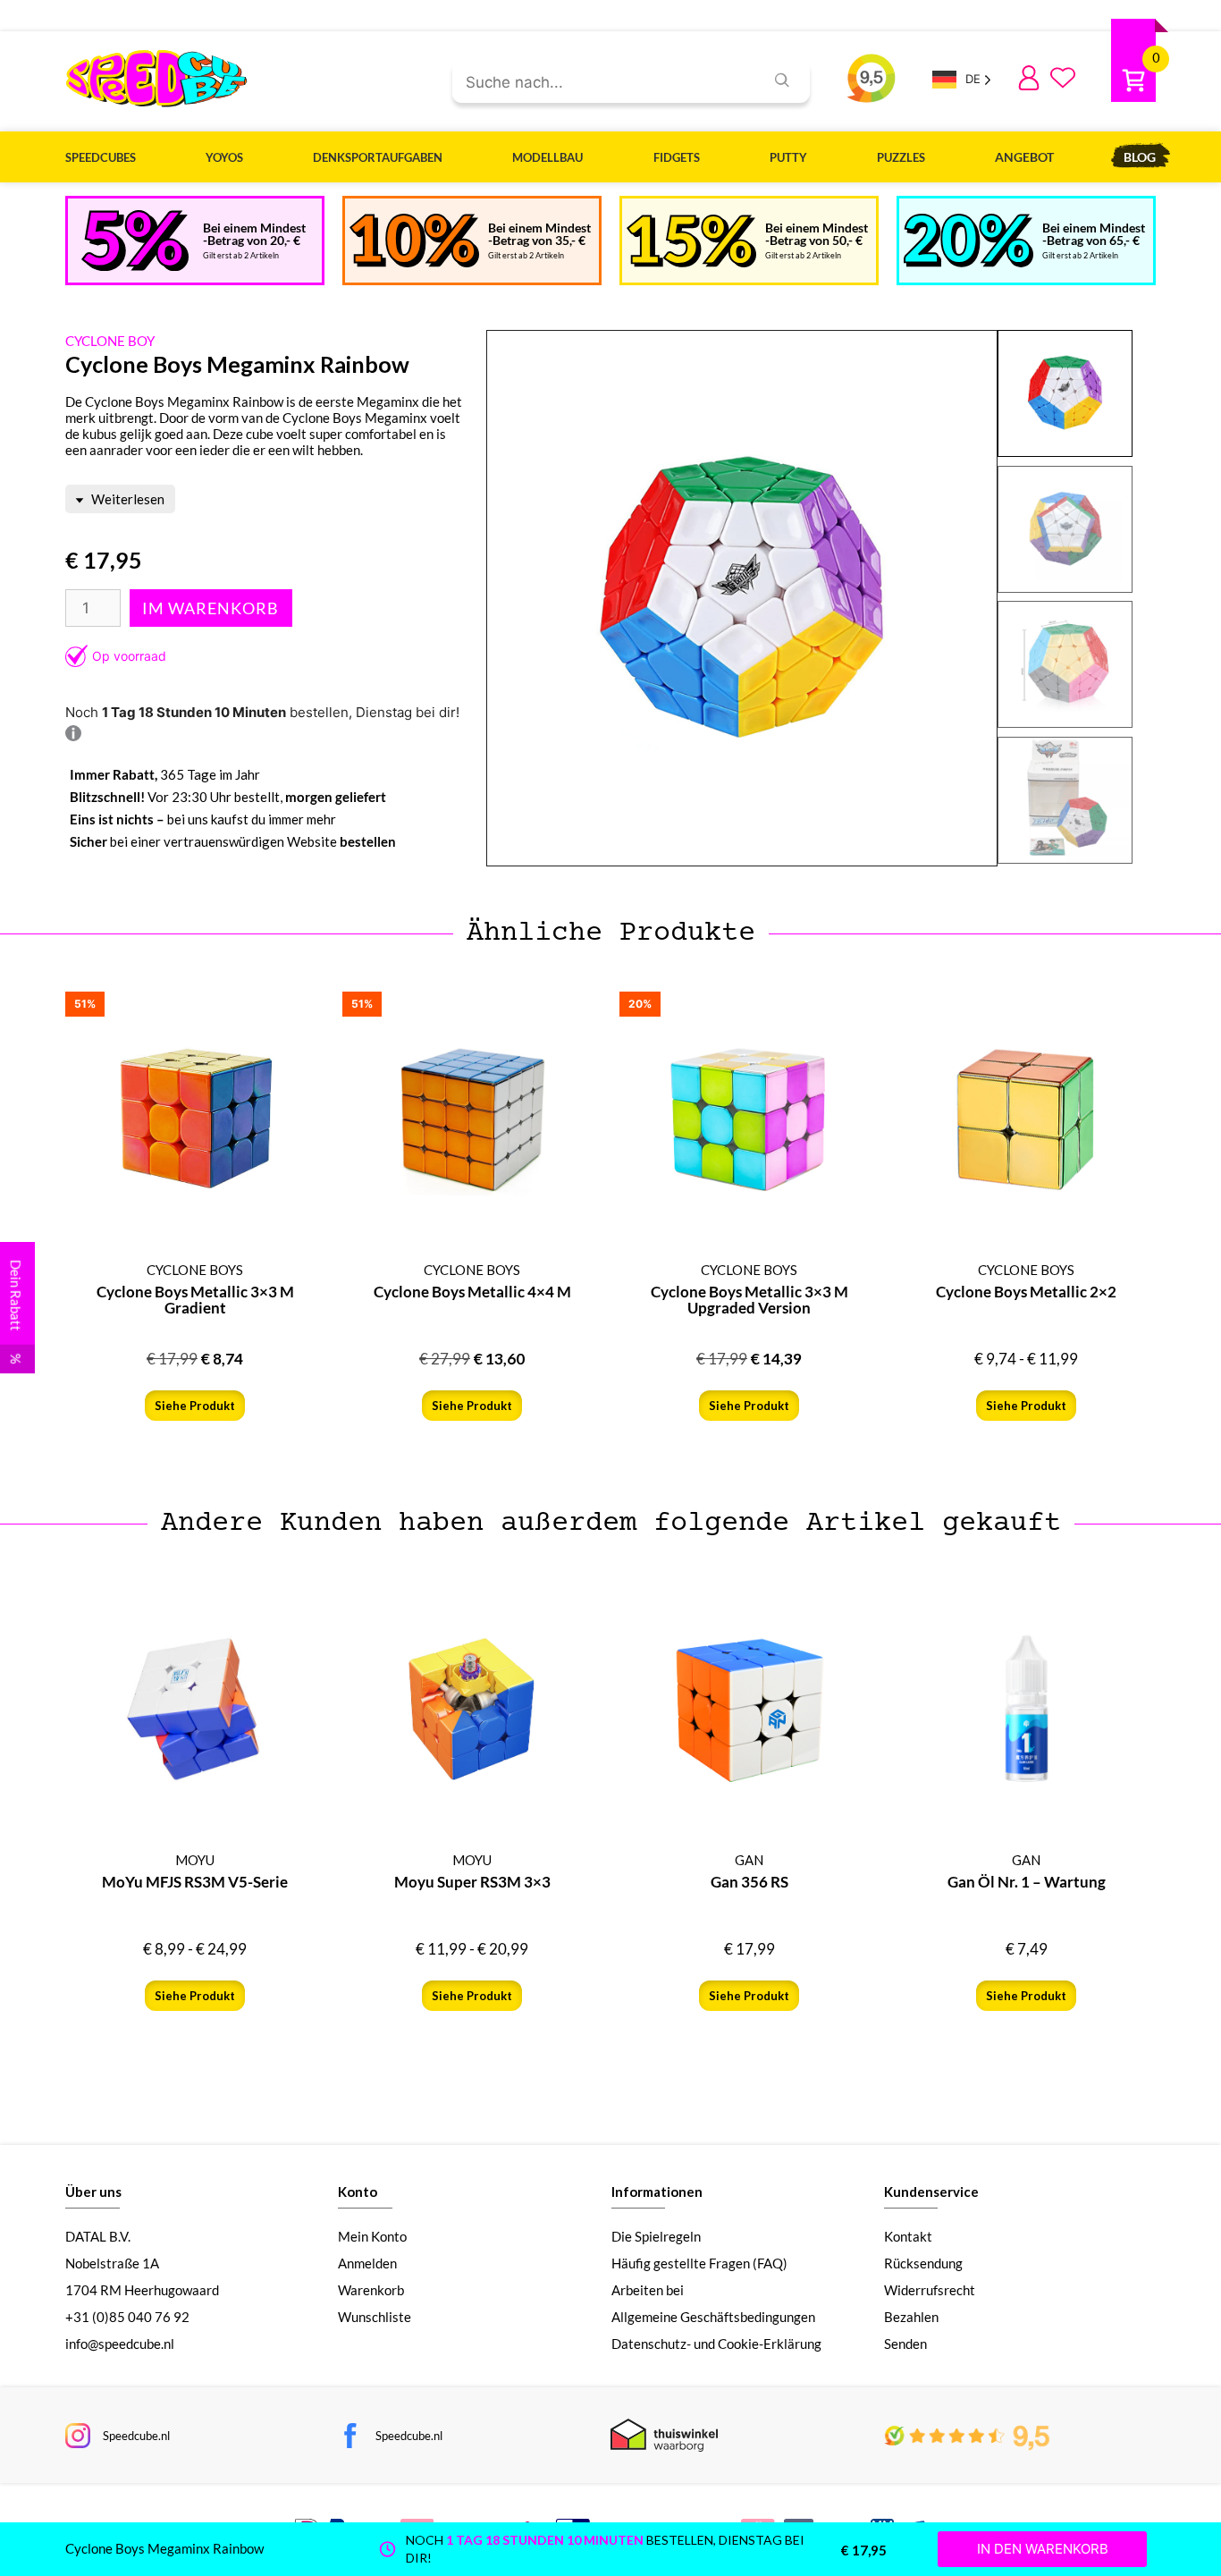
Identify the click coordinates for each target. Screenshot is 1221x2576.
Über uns (93, 2192)
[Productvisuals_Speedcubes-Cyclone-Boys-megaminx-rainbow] (742, 599)
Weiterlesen (126, 499)
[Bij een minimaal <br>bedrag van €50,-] (691, 241)
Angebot (1024, 157)
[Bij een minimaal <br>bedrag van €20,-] (135, 241)
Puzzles (901, 157)
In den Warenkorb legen (211, 608)
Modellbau (547, 157)
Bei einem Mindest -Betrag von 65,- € (1094, 234)
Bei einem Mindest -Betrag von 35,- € (539, 234)
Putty (788, 157)
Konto (358, 2192)
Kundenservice (931, 2192)
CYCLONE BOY (110, 341)
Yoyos (224, 157)
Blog (1140, 157)
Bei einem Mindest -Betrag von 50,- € (817, 234)
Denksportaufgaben (378, 157)
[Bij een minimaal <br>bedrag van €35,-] (414, 241)
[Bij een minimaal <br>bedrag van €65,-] (968, 241)
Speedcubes (101, 157)
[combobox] (601, 83)
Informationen (657, 2192)
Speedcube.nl (136, 2436)
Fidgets (677, 157)
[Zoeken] (782, 80)
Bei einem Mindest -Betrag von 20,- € (254, 234)
